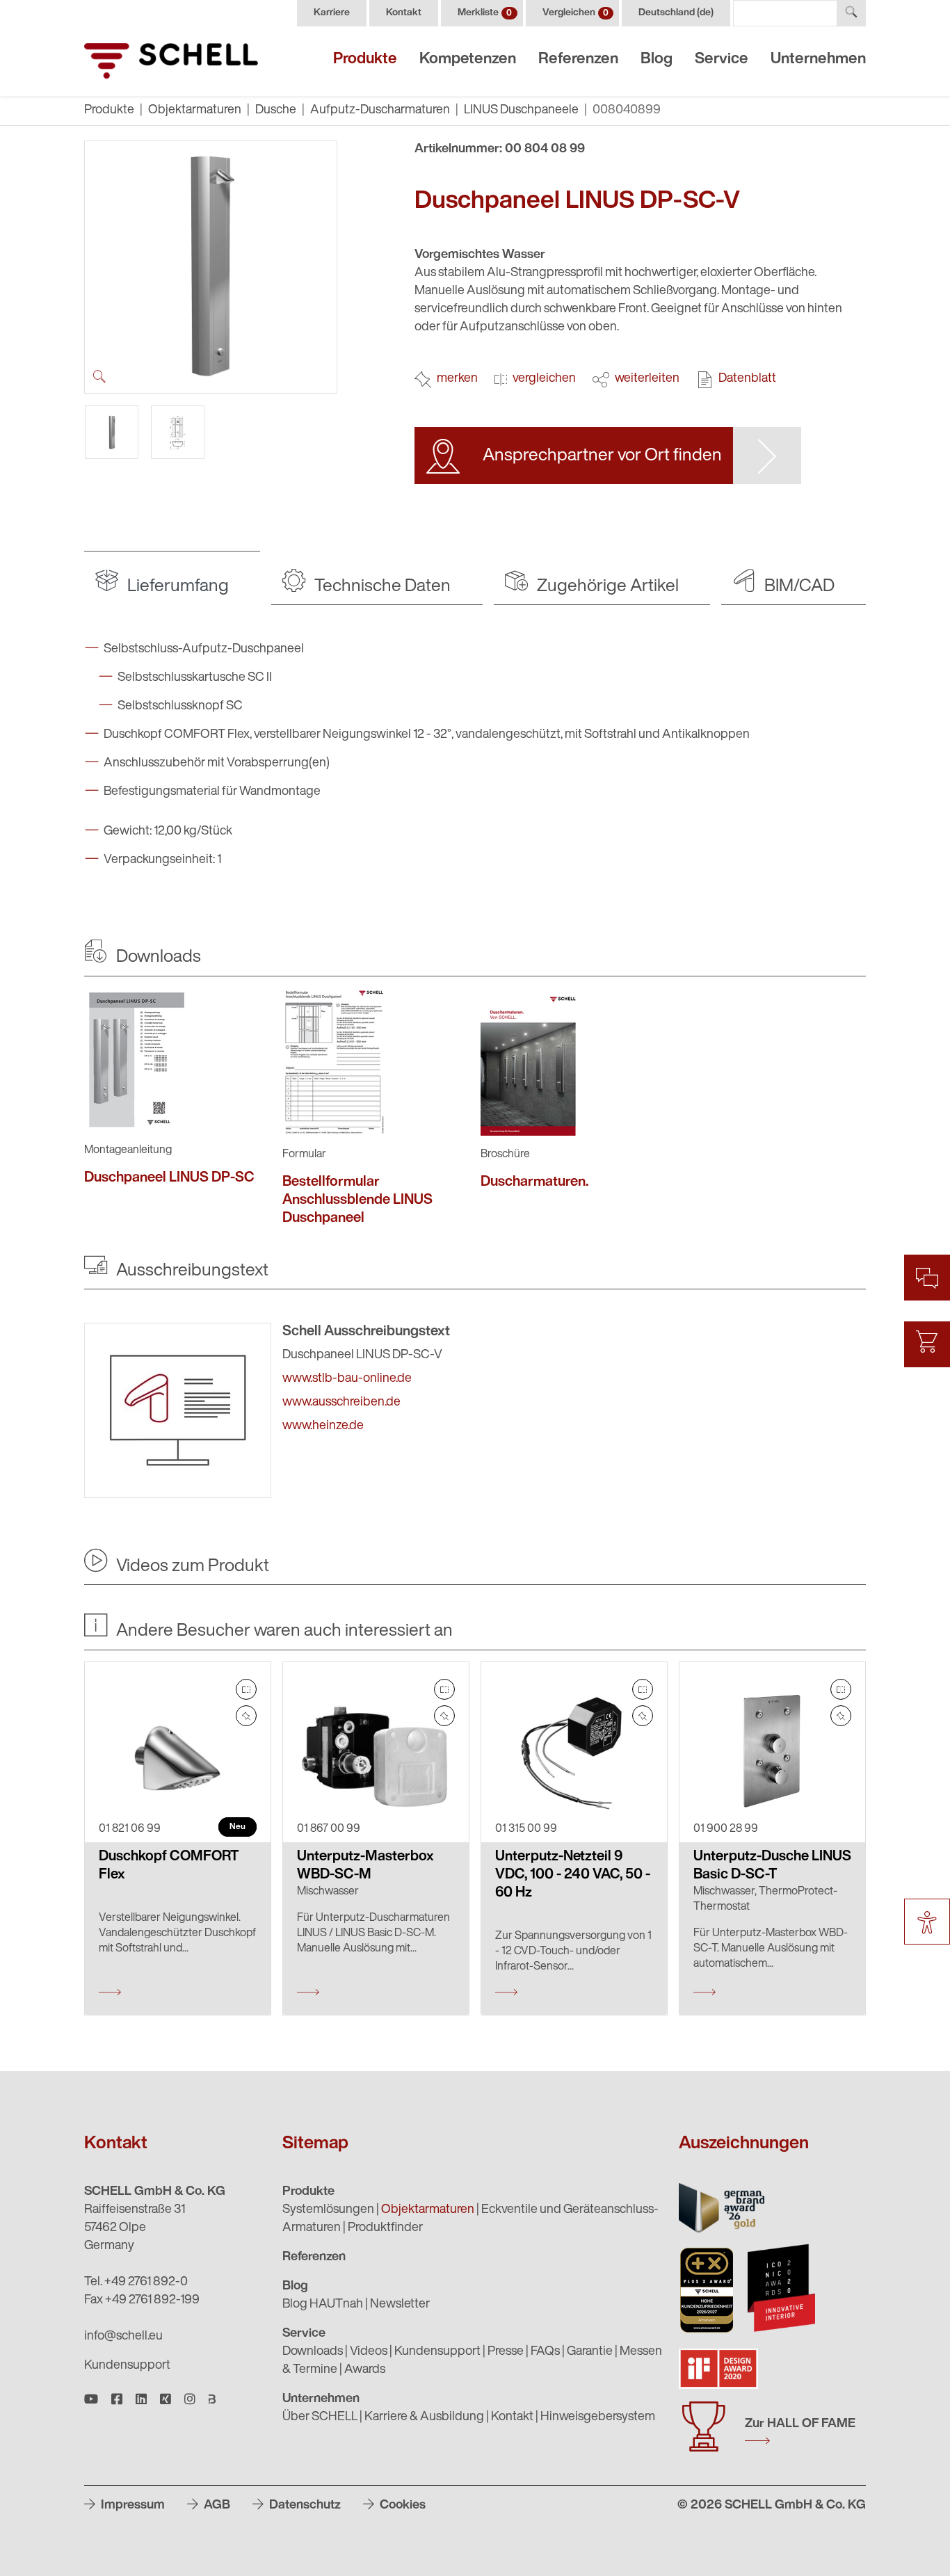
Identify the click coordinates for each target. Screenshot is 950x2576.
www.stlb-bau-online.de (347, 1379)
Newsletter (400, 2305)
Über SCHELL (320, 2417)
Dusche (276, 111)
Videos (369, 2352)
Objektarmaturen (195, 111)
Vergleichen (575, 13)
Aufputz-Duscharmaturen (380, 111)
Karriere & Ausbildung (424, 2417)
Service (722, 59)
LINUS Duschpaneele (521, 111)
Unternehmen (818, 59)
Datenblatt (747, 379)
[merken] (246, 1716)
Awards (365, 2370)
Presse (506, 2352)
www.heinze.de (323, 1426)
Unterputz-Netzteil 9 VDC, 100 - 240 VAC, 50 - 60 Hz (573, 1875)
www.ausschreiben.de (341, 1403)
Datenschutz (304, 2506)
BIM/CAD (798, 587)
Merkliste (485, 13)
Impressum (131, 2506)
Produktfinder (385, 2228)
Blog (657, 59)
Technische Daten (381, 587)
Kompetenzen (468, 59)
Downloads (313, 2352)
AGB (216, 2506)
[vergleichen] (246, 1689)
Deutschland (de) (676, 13)
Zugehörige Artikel (606, 587)
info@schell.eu (123, 2337)
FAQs (545, 2352)
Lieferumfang (176, 587)
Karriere (332, 13)
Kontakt (404, 13)
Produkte (365, 59)
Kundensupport (127, 2366)
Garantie (590, 2352)
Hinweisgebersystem (598, 2417)
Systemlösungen (328, 2210)
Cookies (401, 2506)
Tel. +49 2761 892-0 (136, 2283)
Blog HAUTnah (323, 2305)
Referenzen (578, 59)
